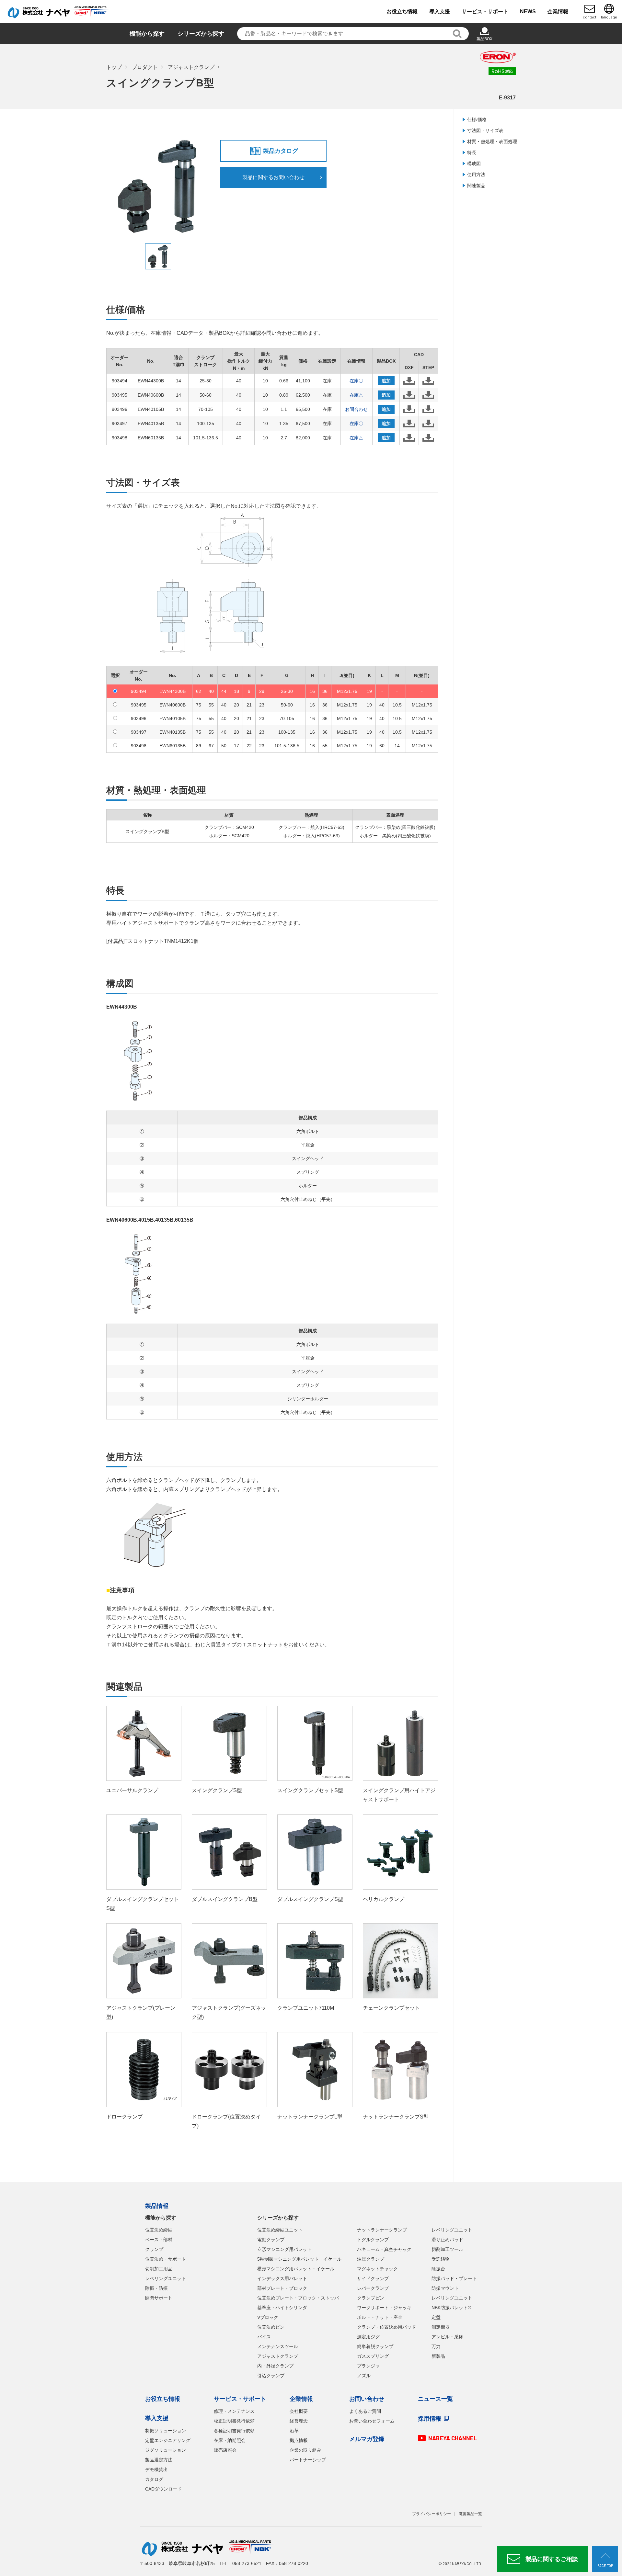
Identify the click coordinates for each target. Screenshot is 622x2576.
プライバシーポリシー (432, 2514)
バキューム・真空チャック (384, 2249)
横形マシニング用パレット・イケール (296, 2269)
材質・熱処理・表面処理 (492, 141)
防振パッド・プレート (454, 2278)
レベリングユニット (166, 2278)
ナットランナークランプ (382, 2230)
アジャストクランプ (191, 67)
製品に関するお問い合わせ (273, 177)
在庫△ (356, 395)
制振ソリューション (166, 2431)
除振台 (438, 2269)
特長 (472, 153)
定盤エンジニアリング (168, 2440)
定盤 (436, 2317)
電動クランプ (271, 2240)
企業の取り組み (305, 2450)
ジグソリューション (166, 2450)
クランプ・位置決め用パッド (386, 2327)
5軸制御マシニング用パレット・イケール (299, 2259)
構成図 (474, 164)
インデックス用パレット (282, 2278)
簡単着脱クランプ (375, 2346)
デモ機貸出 (156, 2469)
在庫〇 (356, 381)
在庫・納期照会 (230, 2440)
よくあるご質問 (365, 2411)
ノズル (364, 2376)
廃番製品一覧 (470, 2514)
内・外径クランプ (275, 2366)
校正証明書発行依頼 (234, 2421)
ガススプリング (373, 2356)
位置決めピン (271, 2327)
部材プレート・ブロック (282, 2288)
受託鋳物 (441, 2259)
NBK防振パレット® (451, 2308)
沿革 (294, 2431)
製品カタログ (281, 151)
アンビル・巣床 (447, 2337)
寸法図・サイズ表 (485, 130)
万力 (436, 2346)
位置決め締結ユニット (280, 2230)
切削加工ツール (447, 2249)
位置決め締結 (159, 2230)
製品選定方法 (159, 2460)
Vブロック (268, 2317)
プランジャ (368, 2366)
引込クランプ (271, 2376)
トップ (114, 67)
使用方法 (476, 175)
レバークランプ (373, 2288)
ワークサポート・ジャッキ (384, 2308)
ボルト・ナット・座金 (380, 2317)
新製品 (438, 2356)
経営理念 (299, 2421)
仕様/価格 (477, 119)
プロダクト (145, 67)
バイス (264, 2337)
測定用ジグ (368, 2337)
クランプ (154, 2249)
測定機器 (441, 2327)
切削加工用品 (159, 2269)
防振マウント (445, 2288)
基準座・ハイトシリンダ (282, 2308)
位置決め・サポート (166, 2259)
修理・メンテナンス (234, 2411)
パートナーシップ (308, 2460)
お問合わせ (356, 409)
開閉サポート (159, 2298)
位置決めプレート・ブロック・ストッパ (298, 2298)
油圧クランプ (371, 2259)
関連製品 (476, 186)
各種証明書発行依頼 (234, 2431)
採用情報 (430, 2419)
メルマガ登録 (367, 2439)
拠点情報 (299, 2440)
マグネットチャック (377, 2269)
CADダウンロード (163, 2489)
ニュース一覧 (435, 2399)
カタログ (154, 2479)
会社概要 (299, 2411)
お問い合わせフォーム (372, 2421)
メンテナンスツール (278, 2346)
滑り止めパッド (447, 2240)
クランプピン (371, 2298)
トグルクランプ (373, 2240)
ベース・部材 (159, 2240)
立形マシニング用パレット (284, 2249)
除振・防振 (156, 2288)
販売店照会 (225, 2450)
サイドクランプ (373, 2278)
